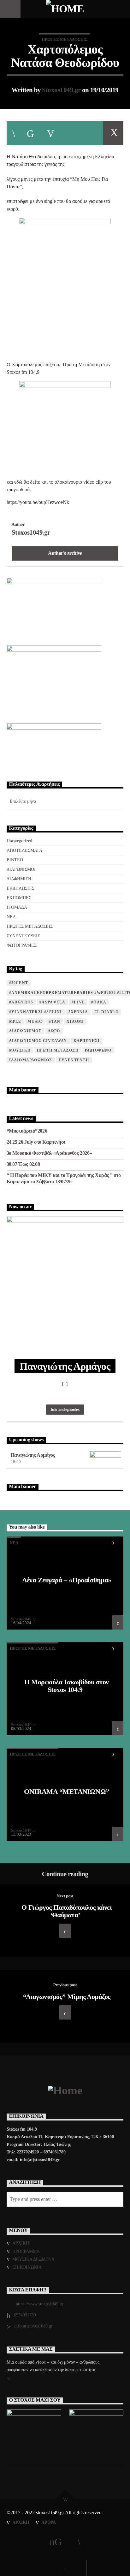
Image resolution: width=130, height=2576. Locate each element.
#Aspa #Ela (52, 1002)
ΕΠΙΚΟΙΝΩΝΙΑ (27, 2267)
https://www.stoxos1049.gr (40, 2304)
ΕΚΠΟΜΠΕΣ (19, 898)
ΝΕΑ (11, 917)
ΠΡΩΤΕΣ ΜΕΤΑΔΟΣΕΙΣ (65, 39)
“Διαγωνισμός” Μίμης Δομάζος (67, 1997)
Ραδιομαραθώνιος (31, 1060)
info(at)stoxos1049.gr (33, 2326)
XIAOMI (75, 1021)
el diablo (106, 1012)
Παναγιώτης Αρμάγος (33, 1455)
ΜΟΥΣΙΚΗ (20, 1050)
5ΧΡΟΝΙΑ (78, 1012)
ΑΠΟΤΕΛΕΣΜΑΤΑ (24, 850)
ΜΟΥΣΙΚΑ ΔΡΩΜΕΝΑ (33, 2259)
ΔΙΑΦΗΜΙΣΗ (19, 879)
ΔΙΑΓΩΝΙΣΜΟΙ (21, 869)
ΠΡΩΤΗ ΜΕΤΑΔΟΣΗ (58, 1050)
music (35, 1021)
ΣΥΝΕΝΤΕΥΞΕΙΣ (23, 936)
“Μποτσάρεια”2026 (27, 1131)
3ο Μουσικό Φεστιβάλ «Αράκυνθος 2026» (49, 1153)
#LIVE (78, 1002)
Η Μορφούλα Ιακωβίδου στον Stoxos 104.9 (66, 1686)
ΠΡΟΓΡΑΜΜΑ (26, 2251)
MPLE (15, 1021)
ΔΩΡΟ (54, 1031)
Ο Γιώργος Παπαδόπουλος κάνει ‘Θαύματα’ (67, 1911)
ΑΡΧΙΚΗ (21, 2243)
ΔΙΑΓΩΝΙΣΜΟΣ (25, 1031)
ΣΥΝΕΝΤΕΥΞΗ (74, 1060)
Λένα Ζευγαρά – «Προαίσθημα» (67, 1580)
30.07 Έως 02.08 (23, 1164)
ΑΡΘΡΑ (49, 2522)
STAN (54, 1021)
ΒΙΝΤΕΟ (15, 860)
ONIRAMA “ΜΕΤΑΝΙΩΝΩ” (66, 1791)
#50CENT (19, 983)
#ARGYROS (21, 1002)
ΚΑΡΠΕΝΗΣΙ (87, 1041)
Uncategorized (19, 841)
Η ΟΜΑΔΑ (17, 907)
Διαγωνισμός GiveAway (38, 1041)
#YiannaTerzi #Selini (36, 1012)
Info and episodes (65, 1409)
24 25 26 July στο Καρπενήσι (36, 1142)
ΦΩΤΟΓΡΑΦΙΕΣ (22, 945)
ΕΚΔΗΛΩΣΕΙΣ (21, 888)
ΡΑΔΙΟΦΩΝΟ (98, 1050)
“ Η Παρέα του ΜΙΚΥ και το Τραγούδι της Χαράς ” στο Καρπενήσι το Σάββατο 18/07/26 (64, 1178)
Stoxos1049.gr (61, 90)
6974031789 (25, 2315)
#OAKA (99, 1002)
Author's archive (65, 553)
